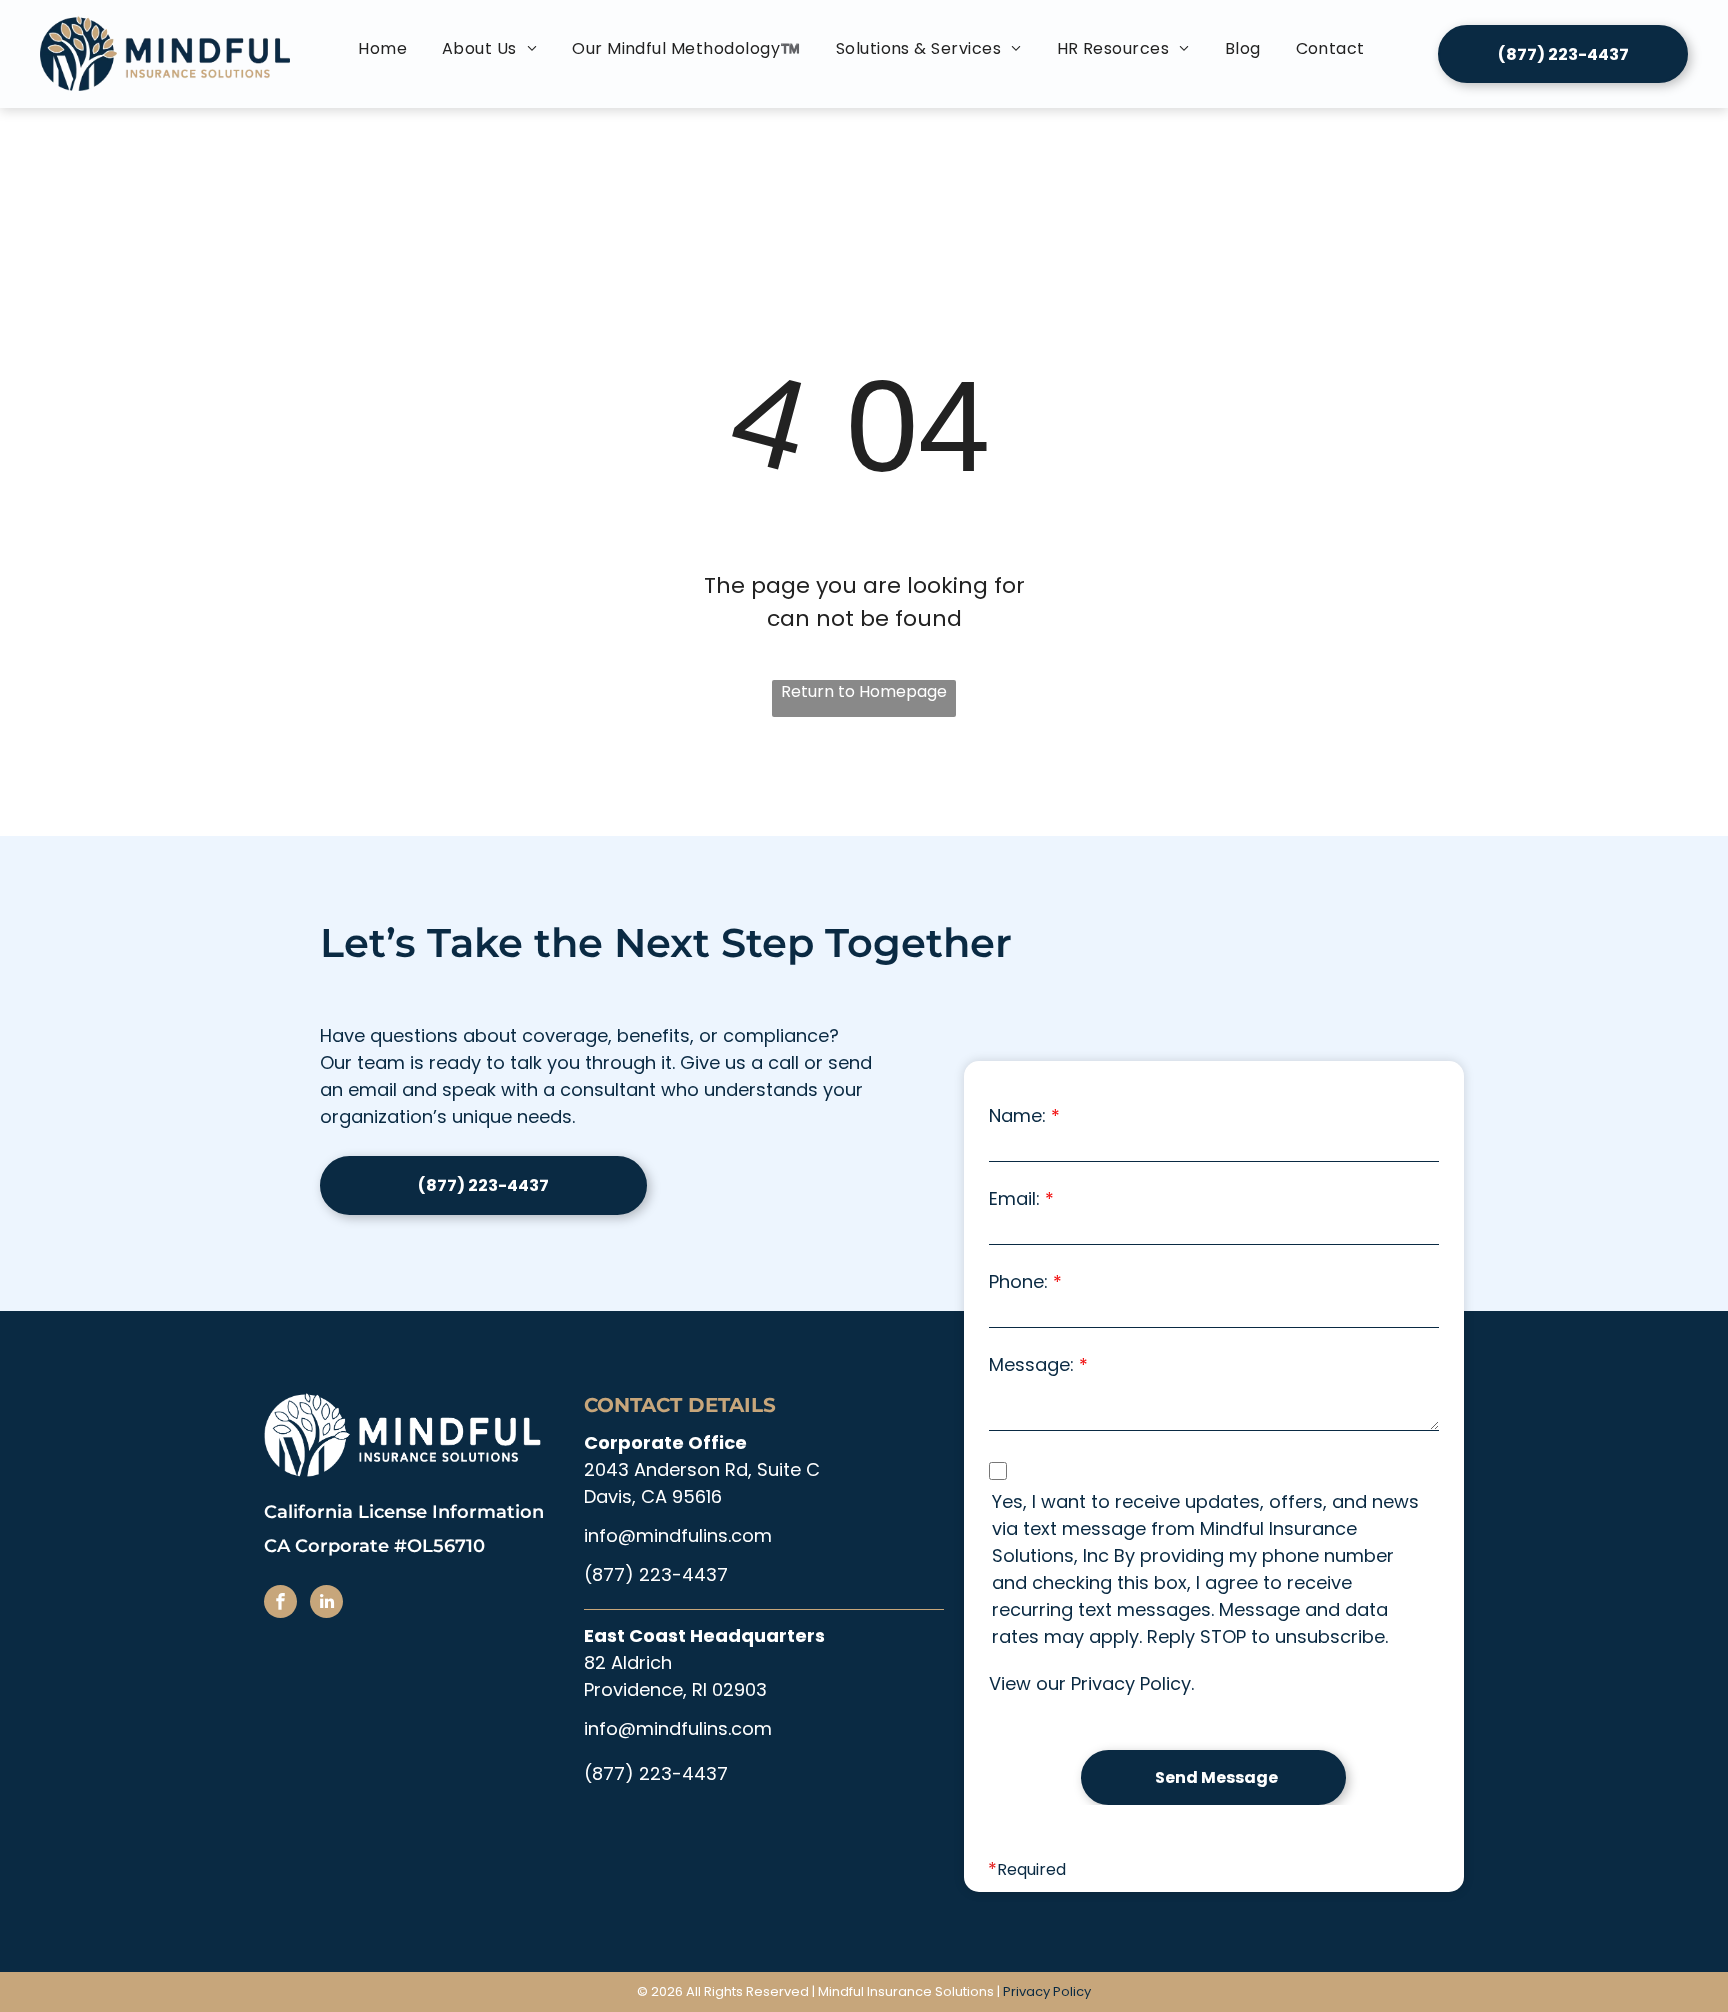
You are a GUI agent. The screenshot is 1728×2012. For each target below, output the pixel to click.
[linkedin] (326, 1604)
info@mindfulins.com (678, 1535)
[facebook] (280, 1604)
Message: (1031, 1364)
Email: (1014, 1198)
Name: (1017, 1115)
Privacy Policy (1131, 1683)
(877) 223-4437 (656, 1574)
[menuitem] (385, 49)
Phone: (1018, 1281)
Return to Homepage (864, 691)
